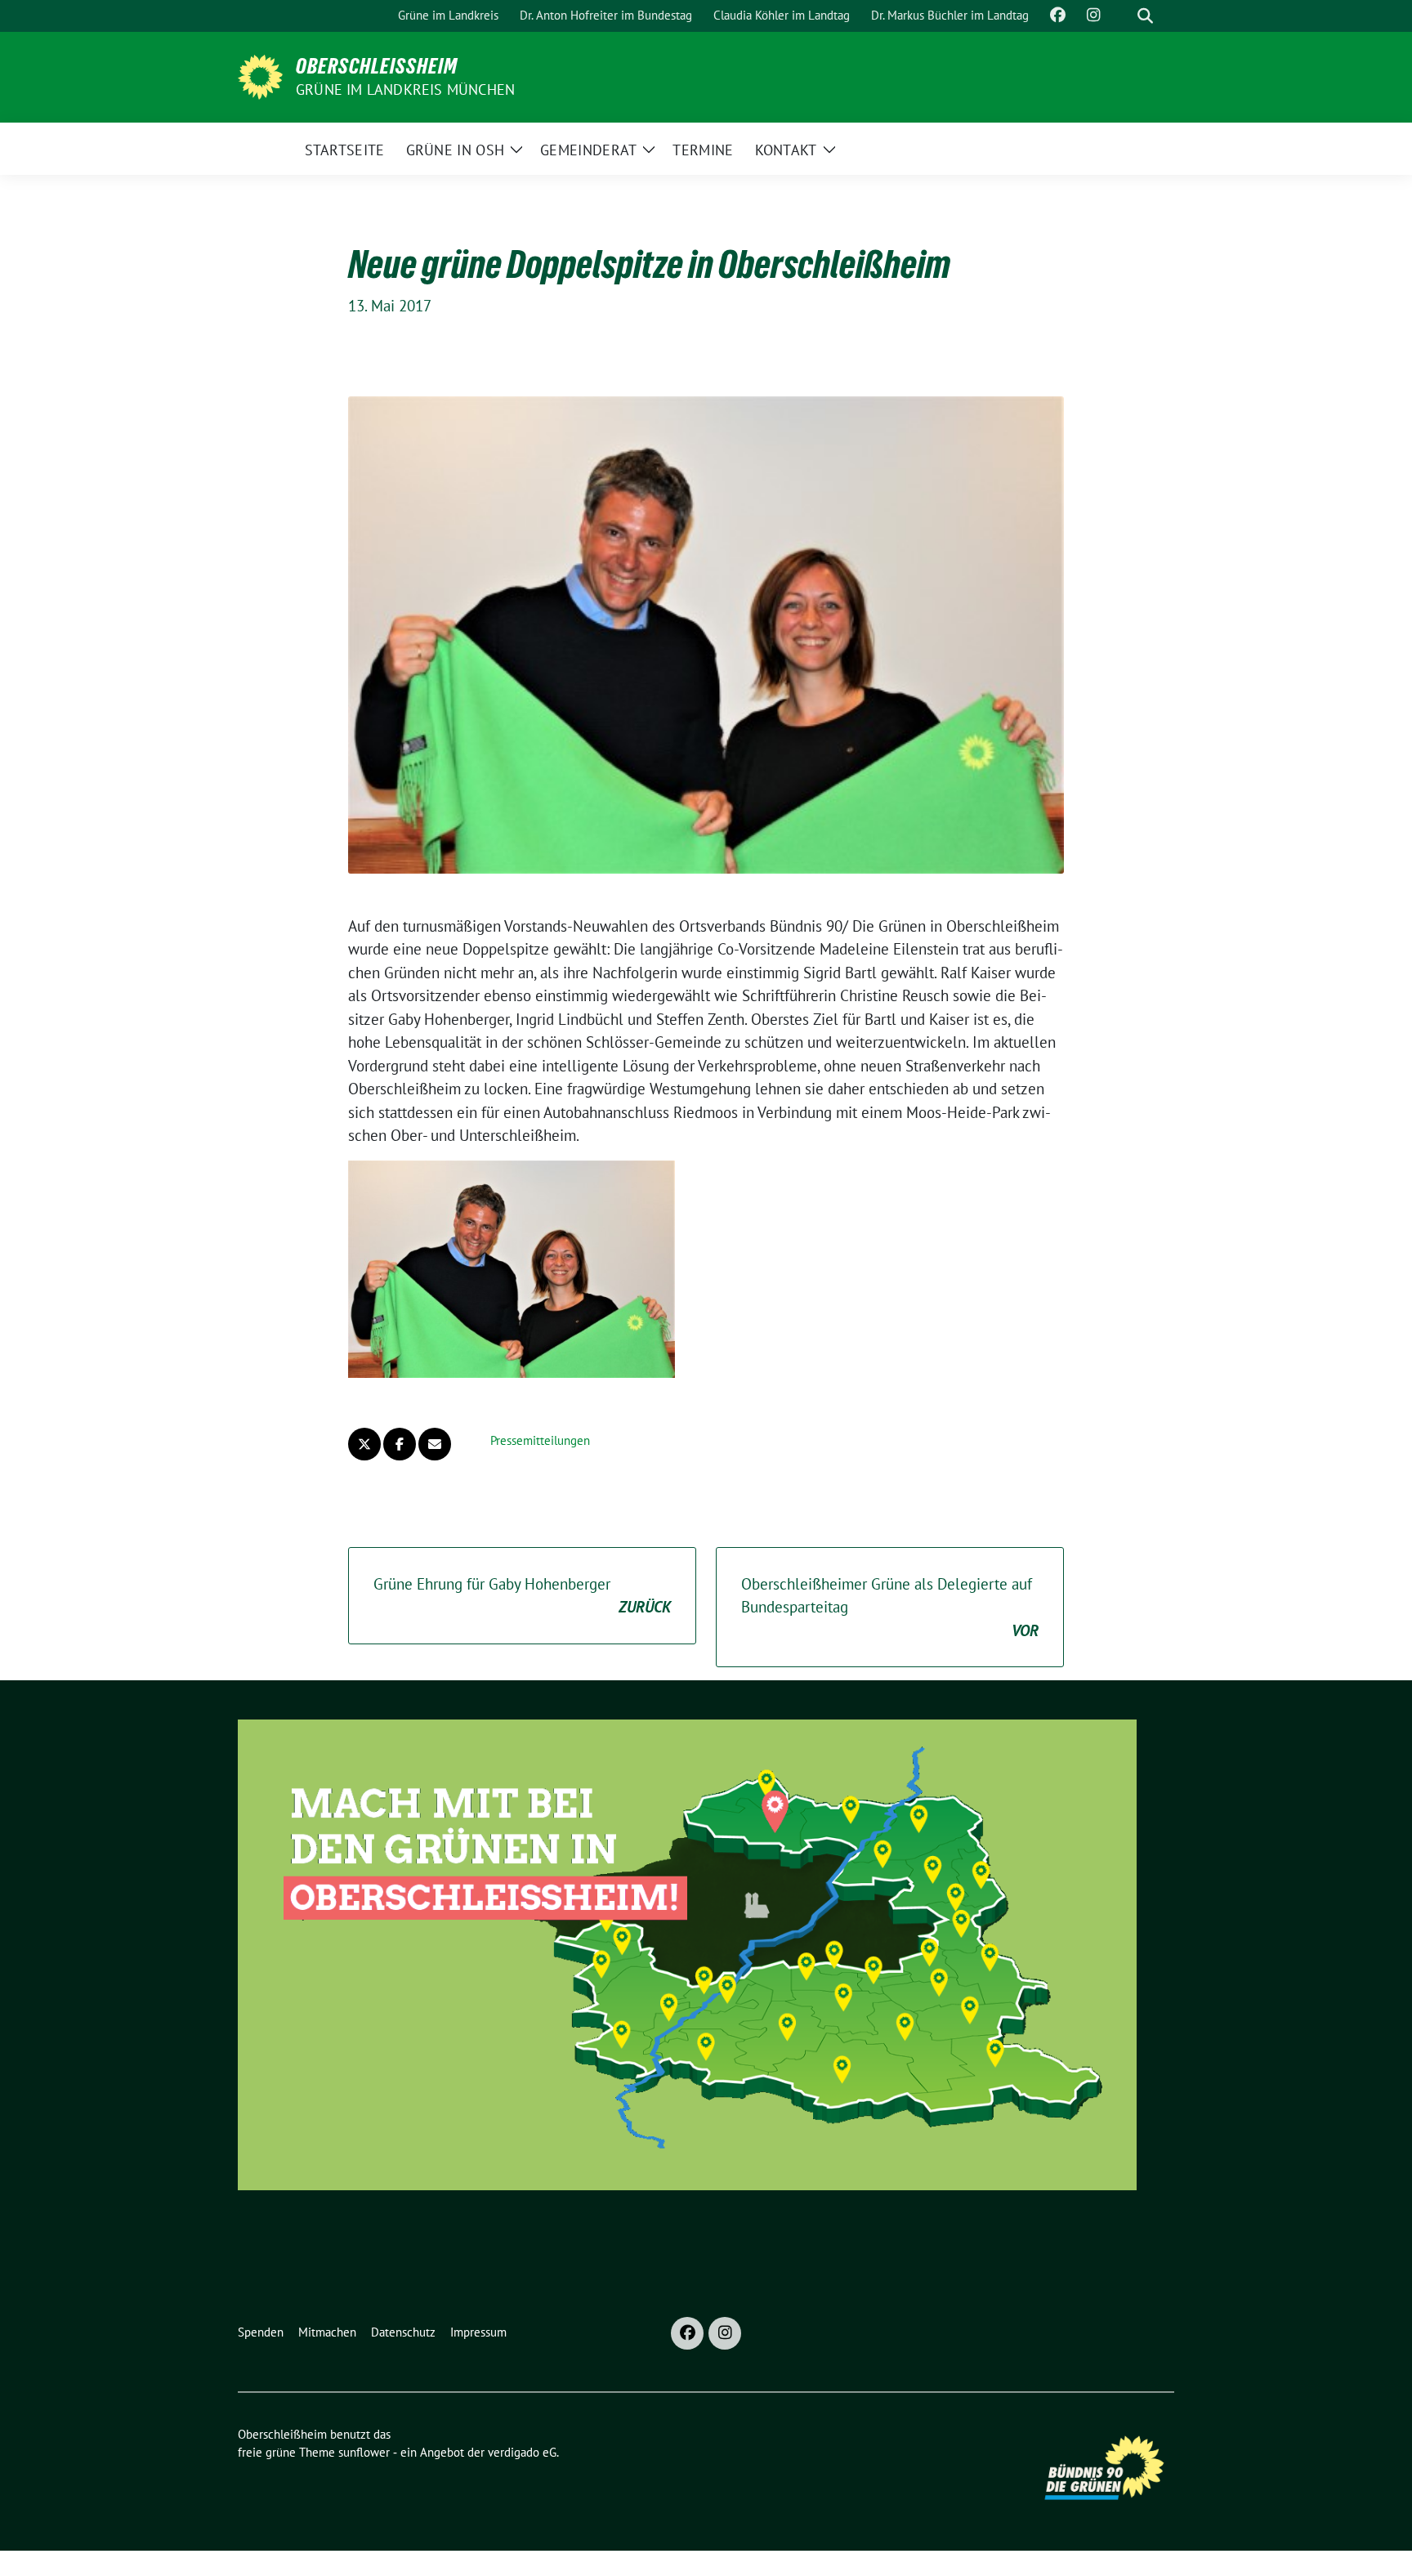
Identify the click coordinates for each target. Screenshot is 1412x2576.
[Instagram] (725, 2333)
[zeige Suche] (1145, 16)
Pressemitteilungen (540, 1440)
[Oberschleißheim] (260, 75)
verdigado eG (522, 2452)
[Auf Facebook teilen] (400, 1444)
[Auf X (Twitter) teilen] (364, 1444)
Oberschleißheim (377, 66)
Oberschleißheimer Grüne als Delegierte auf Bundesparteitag (890, 1607)
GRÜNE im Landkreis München (405, 89)
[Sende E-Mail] (435, 1444)
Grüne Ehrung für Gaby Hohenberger (522, 1596)
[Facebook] (687, 2333)
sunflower (364, 2452)
